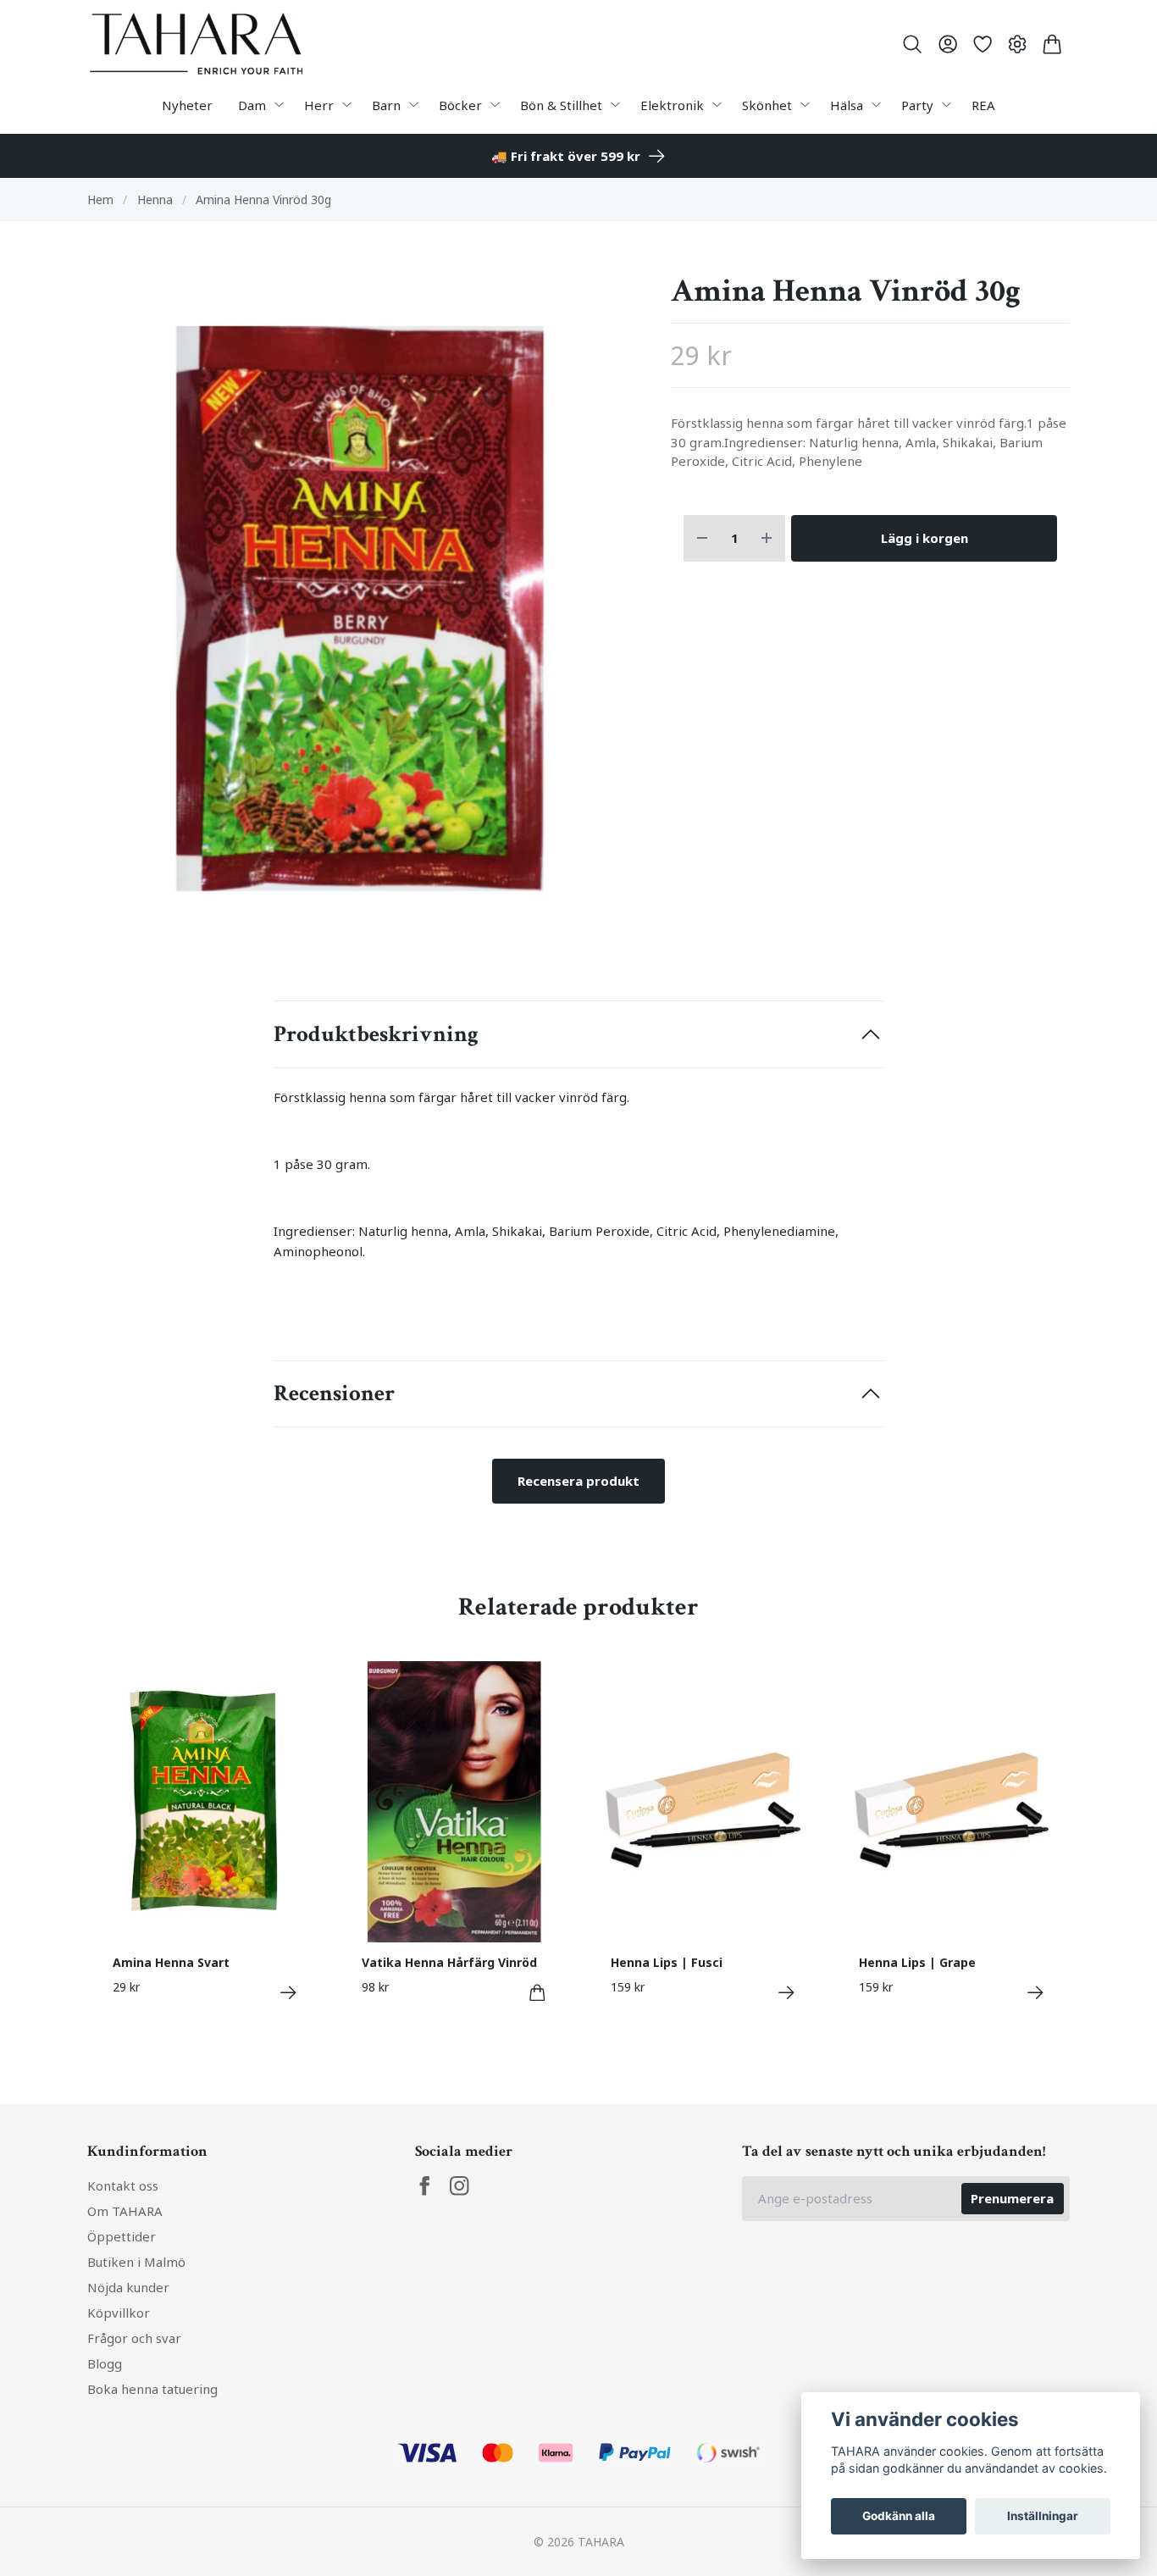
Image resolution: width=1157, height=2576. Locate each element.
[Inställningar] (1018, 44)
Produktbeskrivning (376, 1034)
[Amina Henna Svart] (288, 1993)
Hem (100, 199)
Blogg (105, 2363)
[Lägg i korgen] (537, 1993)
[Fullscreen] (366, 611)
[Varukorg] (1052, 44)
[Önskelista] (982, 44)
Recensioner (334, 1393)
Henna (155, 199)
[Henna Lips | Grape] (1035, 1993)
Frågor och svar (134, 2338)
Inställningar (1043, 2516)
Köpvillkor (119, 2313)
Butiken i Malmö (136, 2262)
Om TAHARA (125, 2211)
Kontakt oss (123, 2185)
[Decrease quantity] (702, 538)
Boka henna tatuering (152, 2389)
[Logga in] (947, 44)
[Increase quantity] (767, 538)
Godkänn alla (899, 2516)
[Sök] (913, 44)
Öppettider (122, 2236)
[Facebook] (425, 2186)
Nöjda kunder (128, 2287)
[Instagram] (459, 2186)
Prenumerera (1012, 2198)
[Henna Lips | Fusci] (786, 1993)
